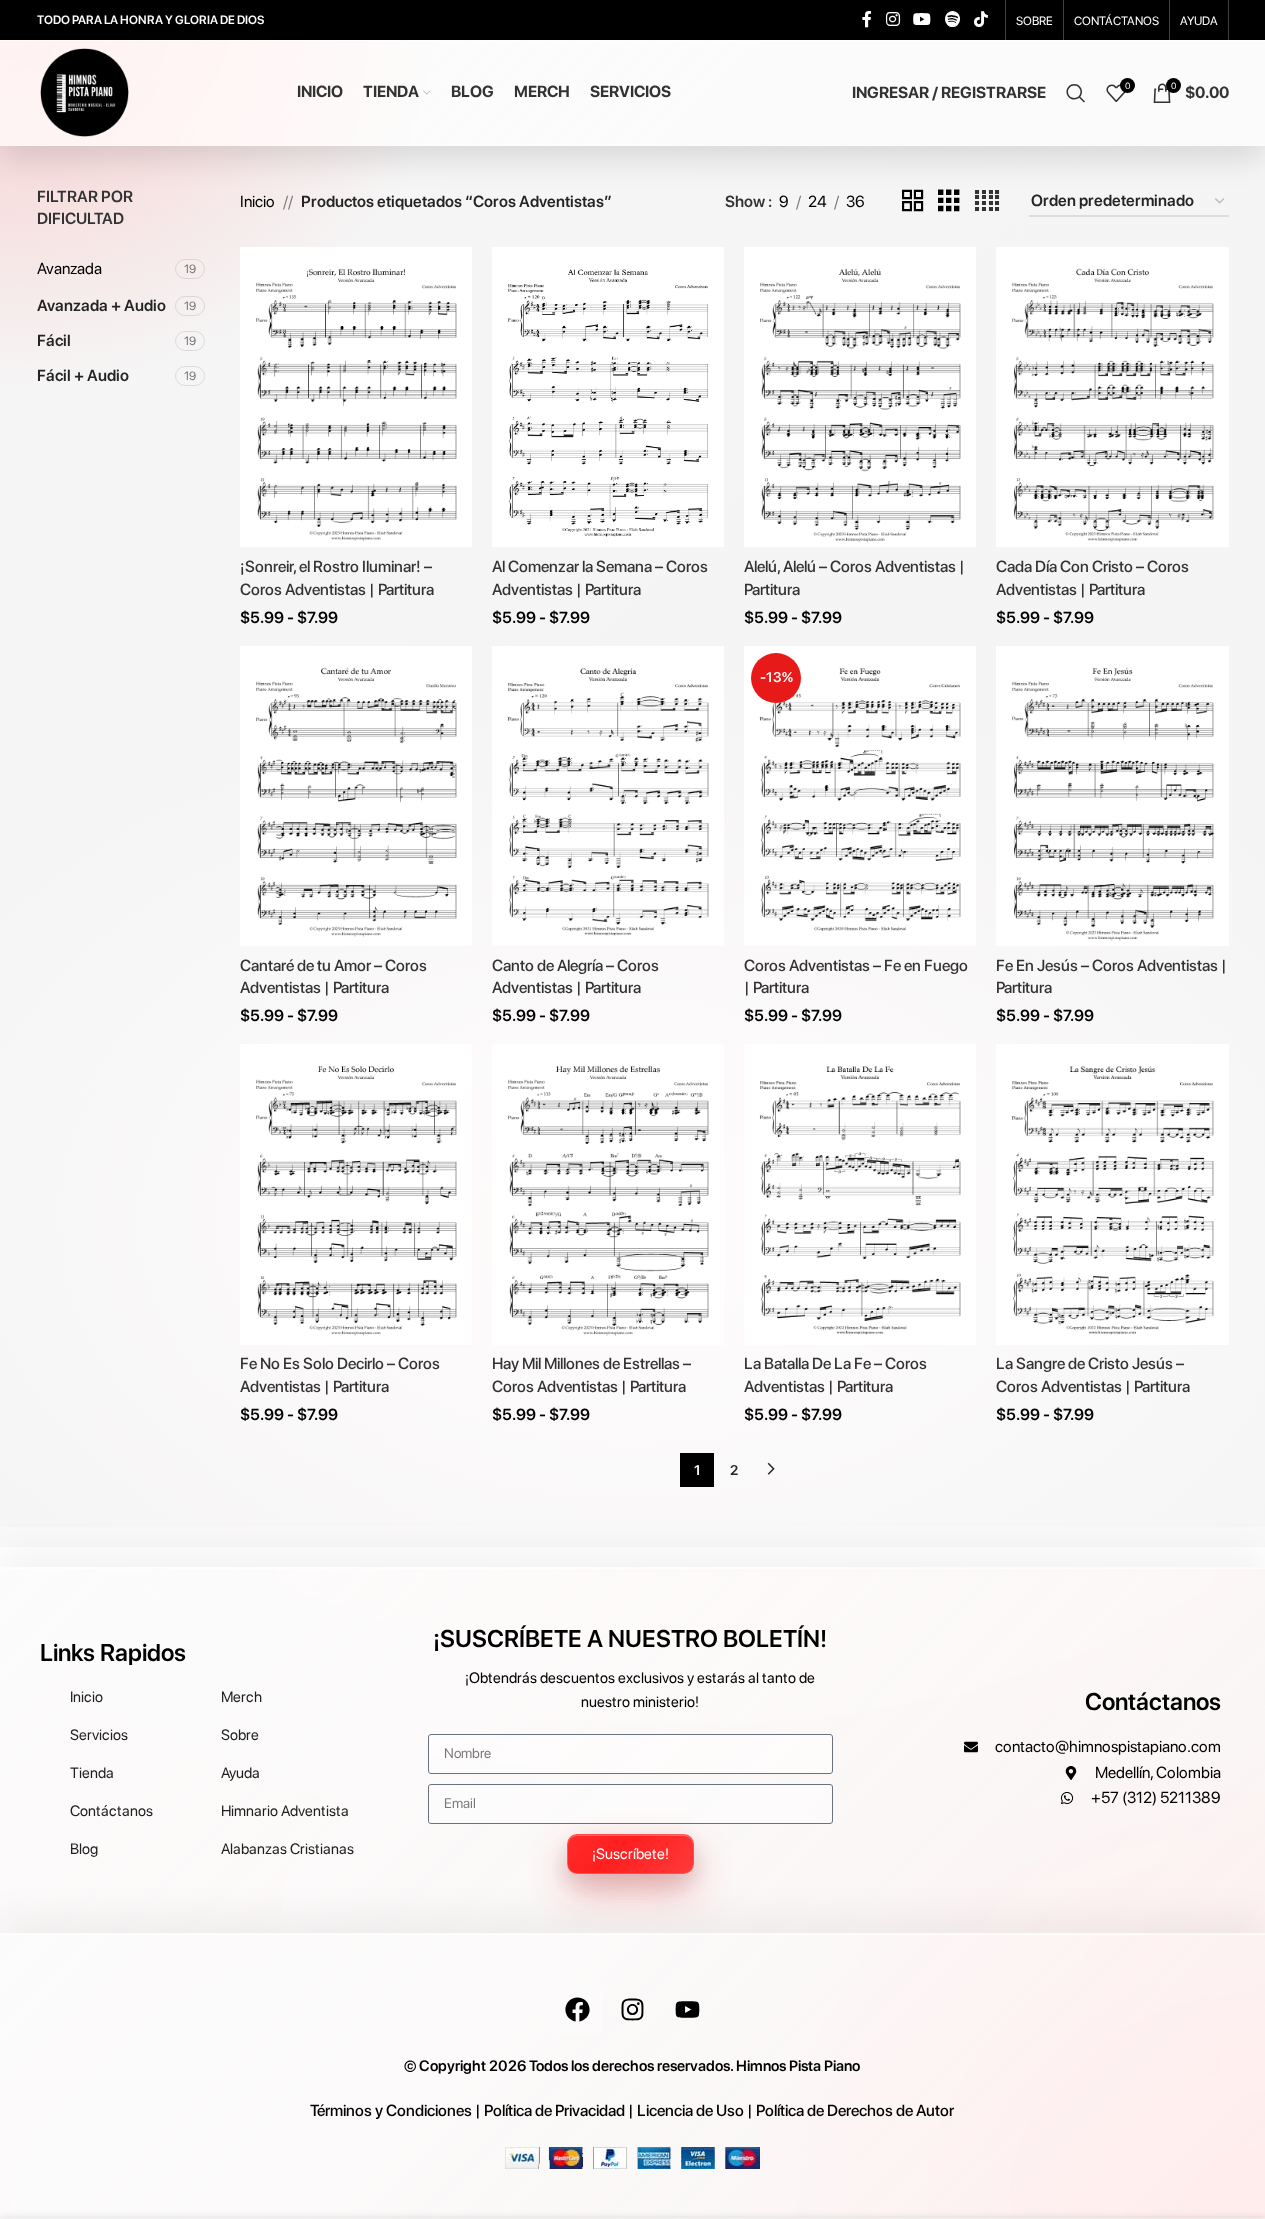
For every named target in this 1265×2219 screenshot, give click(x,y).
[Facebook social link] (867, 19)
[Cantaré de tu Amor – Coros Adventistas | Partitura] (356, 796)
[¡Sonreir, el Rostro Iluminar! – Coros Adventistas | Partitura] (356, 397)
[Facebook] (577, 2009)
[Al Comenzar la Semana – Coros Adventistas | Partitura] (608, 397)
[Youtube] (687, 2009)
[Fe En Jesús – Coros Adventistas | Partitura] (1112, 796)
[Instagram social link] (892, 19)
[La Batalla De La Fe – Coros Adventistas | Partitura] (860, 1194)
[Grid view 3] (949, 201)
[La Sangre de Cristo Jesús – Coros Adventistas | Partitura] (1112, 1194)
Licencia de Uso (690, 2110)
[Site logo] (84, 91)
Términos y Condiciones (391, 2110)
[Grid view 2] (913, 201)
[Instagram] (632, 2009)
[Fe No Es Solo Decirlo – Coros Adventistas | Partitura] (356, 1194)
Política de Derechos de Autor (855, 2110)
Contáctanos (1153, 1701)
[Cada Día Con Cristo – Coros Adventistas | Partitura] (1112, 397)
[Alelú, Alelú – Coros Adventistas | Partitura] (860, 397)
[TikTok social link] (980, 19)
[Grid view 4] (987, 201)
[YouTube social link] (922, 19)
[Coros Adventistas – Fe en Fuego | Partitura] (860, 796)
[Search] (1076, 93)
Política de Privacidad (554, 2110)
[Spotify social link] (952, 19)
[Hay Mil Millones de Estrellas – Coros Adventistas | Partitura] (608, 1194)
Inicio (257, 201)
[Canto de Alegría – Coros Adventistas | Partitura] (608, 796)
